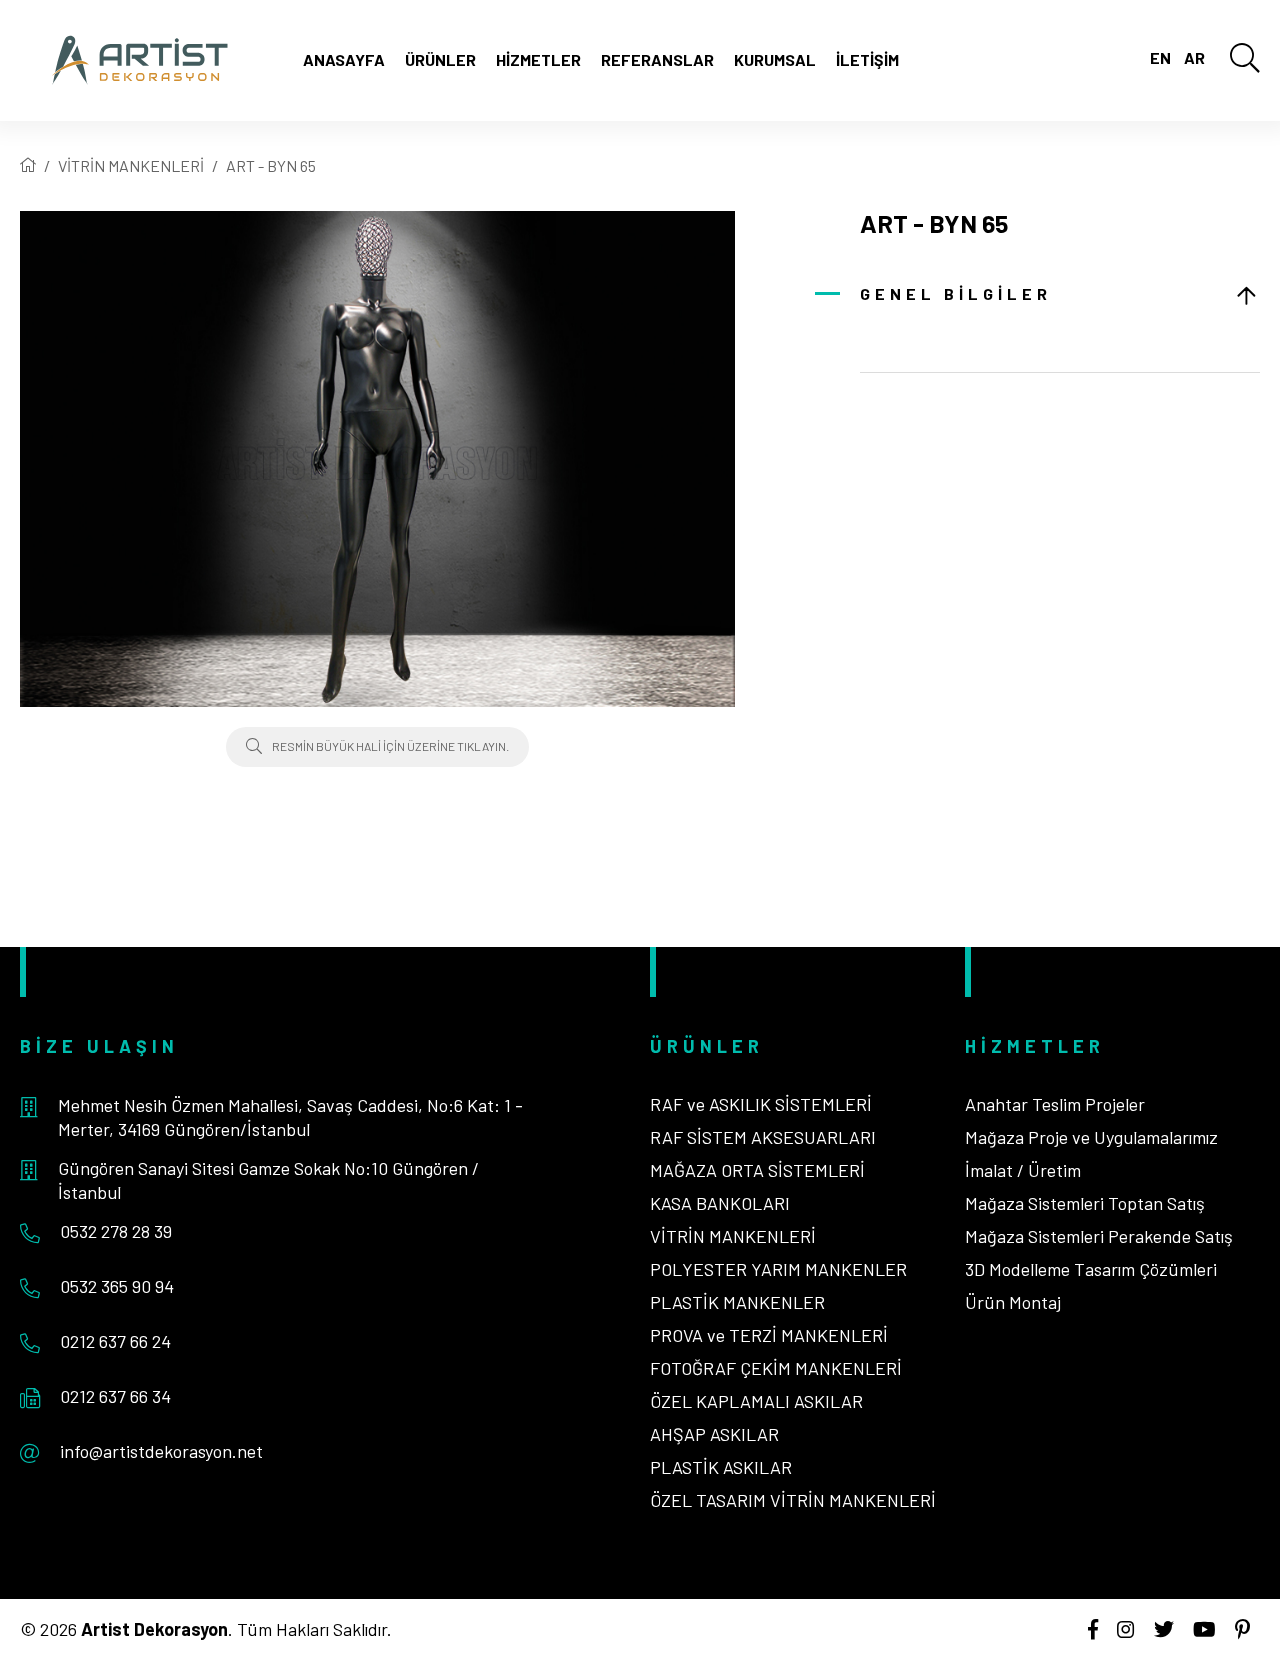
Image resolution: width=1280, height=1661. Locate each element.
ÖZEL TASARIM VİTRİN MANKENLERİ (793, 1500)
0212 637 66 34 (115, 1396)
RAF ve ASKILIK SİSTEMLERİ (761, 1104)
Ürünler (440, 59)
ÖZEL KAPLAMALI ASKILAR (756, 1401)
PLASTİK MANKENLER (737, 1302)
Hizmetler (538, 59)
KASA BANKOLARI (720, 1203)
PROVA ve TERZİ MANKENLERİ (769, 1335)
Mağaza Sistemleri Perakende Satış (1099, 1236)
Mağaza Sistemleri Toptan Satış (1085, 1203)
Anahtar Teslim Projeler (1055, 1104)
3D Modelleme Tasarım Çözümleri (1091, 1269)
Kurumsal (775, 59)
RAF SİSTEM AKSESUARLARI (763, 1137)
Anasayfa (344, 59)
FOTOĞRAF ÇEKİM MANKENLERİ (776, 1368)
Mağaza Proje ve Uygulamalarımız (1091, 1137)
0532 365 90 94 (117, 1286)
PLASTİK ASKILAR (721, 1467)
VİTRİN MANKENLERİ (131, 165)
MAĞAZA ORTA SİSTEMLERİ (757, 1170)
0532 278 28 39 (116, 1231)
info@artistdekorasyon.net (161, 1451)
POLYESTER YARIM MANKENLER (778, 1269)
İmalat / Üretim (1023, 1170)
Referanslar (657, 59)
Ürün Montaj (1013, 1302)
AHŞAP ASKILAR (714, 1434)
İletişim (867, 59)
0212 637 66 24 (115, 1341)
